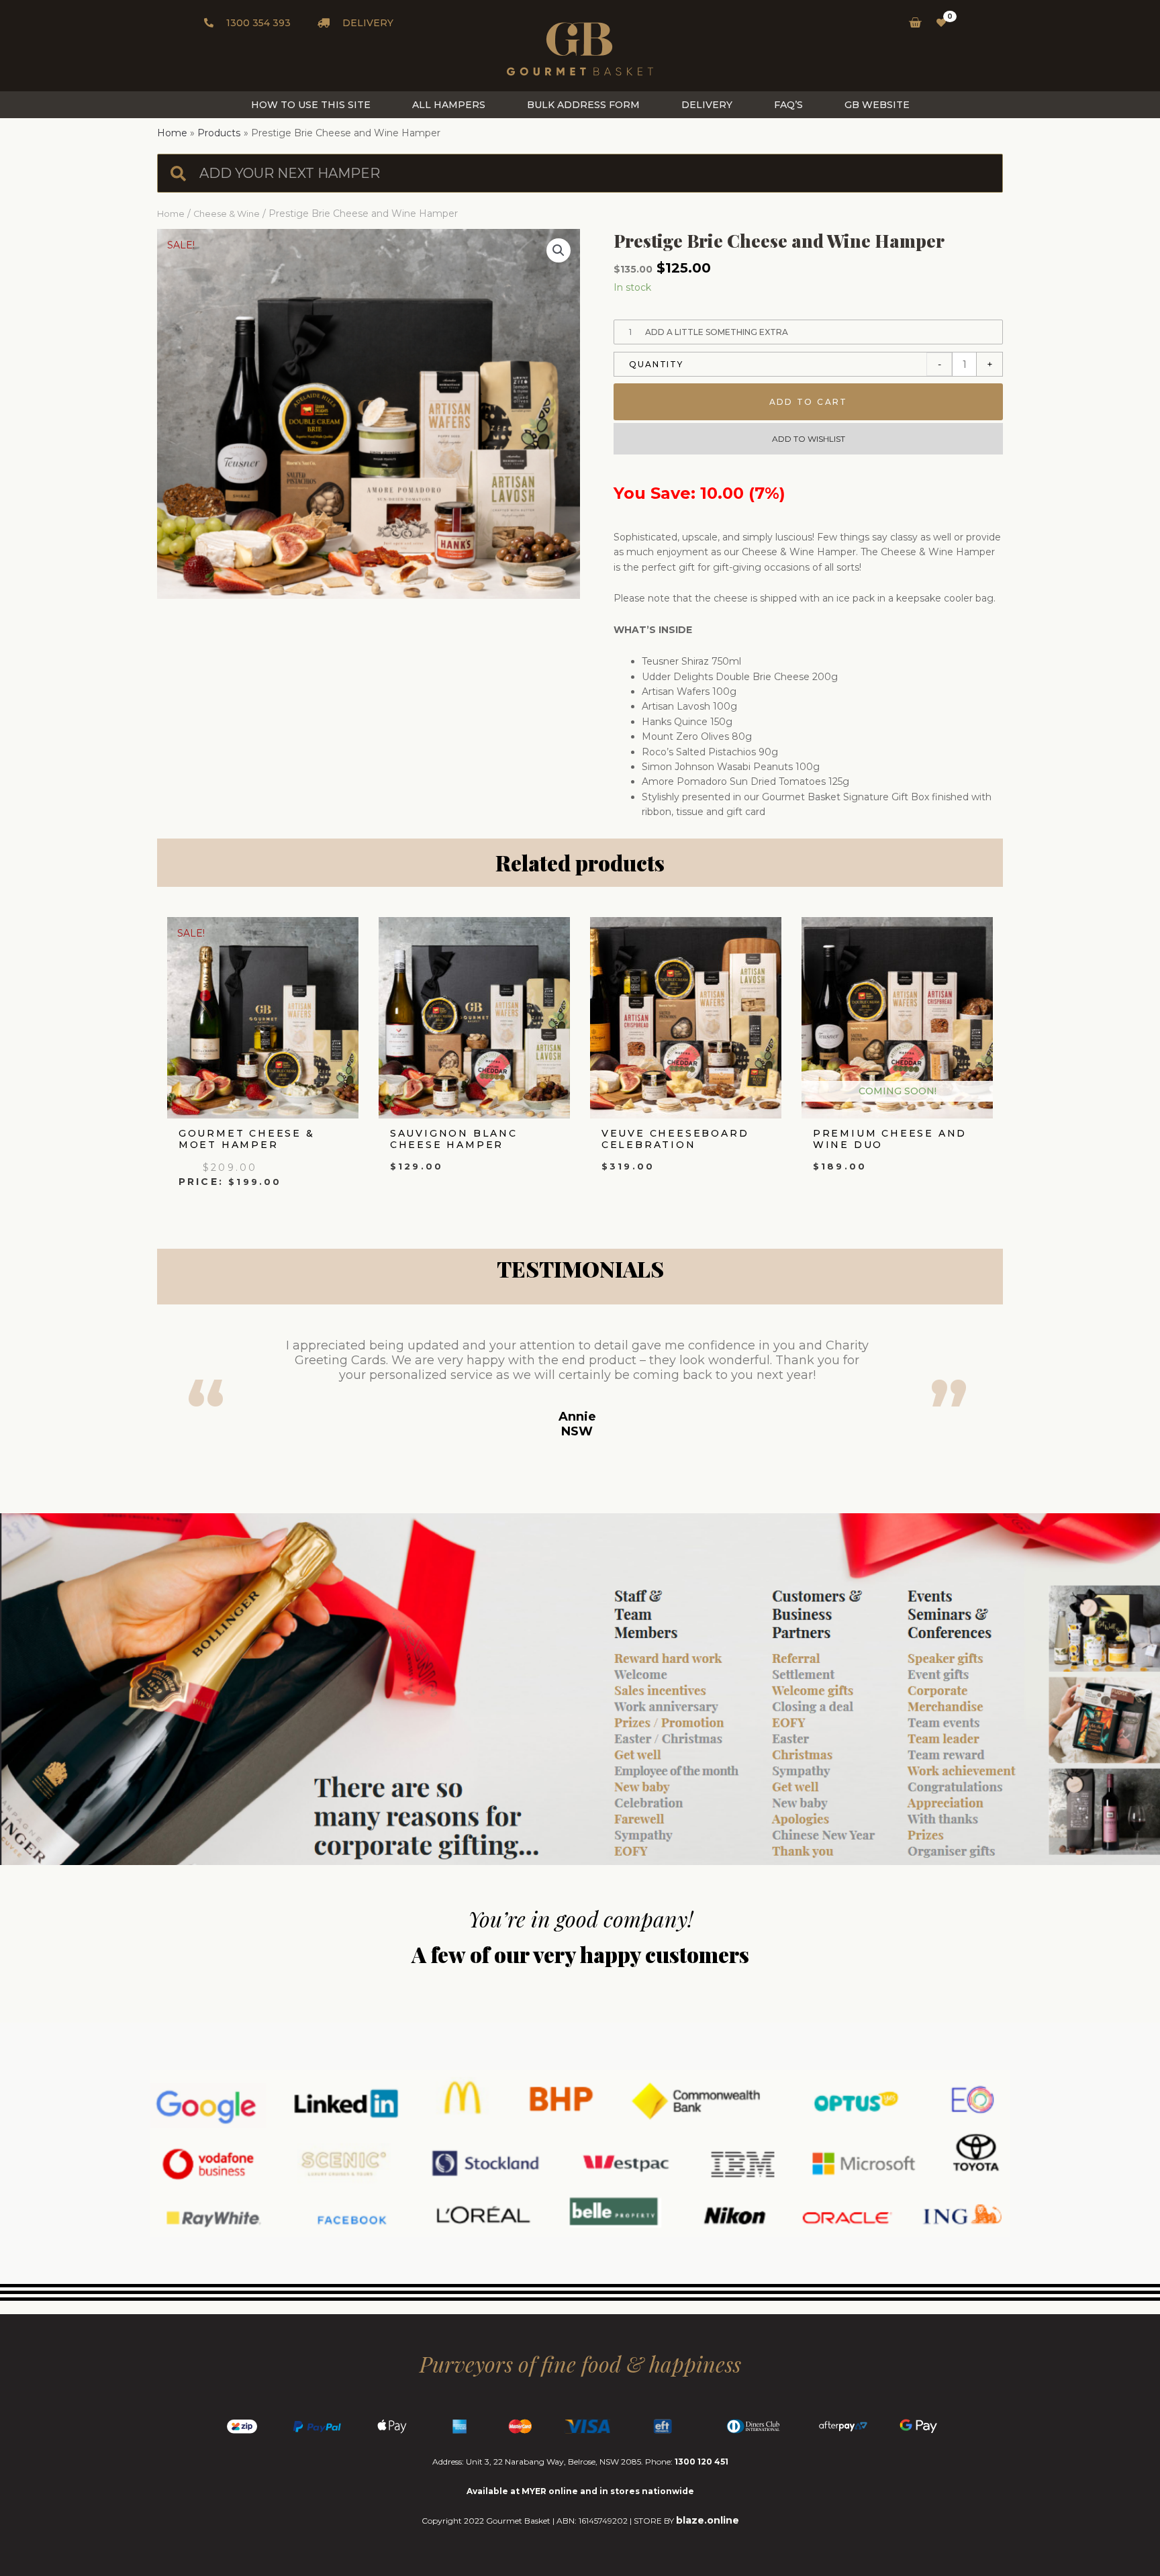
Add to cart (809, 402)
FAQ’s (788, 105)
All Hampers (449, 105)
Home (171, 214)
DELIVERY (367, 23)
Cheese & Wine (227, 214)
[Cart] (911, 23)
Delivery (707, 105)
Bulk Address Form (583, 105)
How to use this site (311, 105)
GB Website (877, 105)
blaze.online (708, 2520)
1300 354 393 (257, 23)
